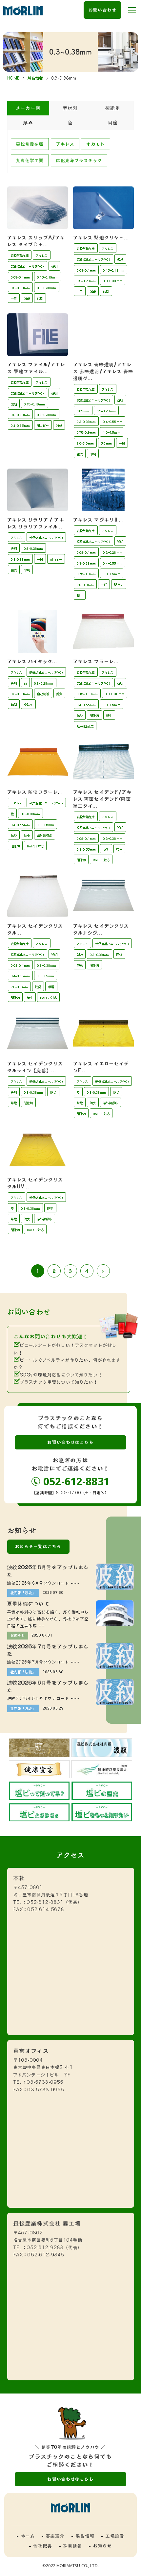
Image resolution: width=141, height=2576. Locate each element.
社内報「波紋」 (23, 1593)
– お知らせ (100, 2546)
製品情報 (36, 78)
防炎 (80, 716)
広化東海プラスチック (79, 160)
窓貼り (28, 705)
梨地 (120, 260)
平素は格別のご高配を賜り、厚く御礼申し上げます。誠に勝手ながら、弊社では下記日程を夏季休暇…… (48, 1619)
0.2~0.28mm (20, 288)
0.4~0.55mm (20, 426)
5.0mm (106, 443)
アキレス (65, 144)
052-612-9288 (45, 2248)
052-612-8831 (76, 1481)
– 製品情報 (83, 2536)
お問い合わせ (102, 10)
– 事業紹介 (53, 2536)
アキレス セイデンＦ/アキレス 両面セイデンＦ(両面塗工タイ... (102, 799)
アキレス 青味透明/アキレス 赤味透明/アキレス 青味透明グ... (103, 371)
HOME (14, 78)
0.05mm (83, 411)
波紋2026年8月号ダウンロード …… (43, 1583)
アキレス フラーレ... (96, 661)
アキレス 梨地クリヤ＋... (101, 238)
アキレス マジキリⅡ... (99, 520)
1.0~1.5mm (111, 433)
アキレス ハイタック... (32, 661)
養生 (80, 596)
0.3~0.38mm (47, 288)
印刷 (40, 299)
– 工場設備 (113, 2536)
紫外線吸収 (45, 836)
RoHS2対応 (85, 727)
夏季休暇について (28, 1604)
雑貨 (27, 299)
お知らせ (18, 1635)
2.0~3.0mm (85, 443)
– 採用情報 (70, 2546)
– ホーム (26, 2536)
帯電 (119, 850)
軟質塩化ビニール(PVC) (28, 267)
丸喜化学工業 (30, 160)
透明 (54, 267)
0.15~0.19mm (48, 277)
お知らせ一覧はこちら (38, 1546)
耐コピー (43, 426)
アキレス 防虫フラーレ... (35, 792)
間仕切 (119, 585)
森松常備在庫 (30, 144)
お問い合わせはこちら (70, 1442)
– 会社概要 (41, 2546)
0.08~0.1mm (20, 277)
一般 (14, 299)
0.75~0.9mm (86, 433)
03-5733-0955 (45, 2082)
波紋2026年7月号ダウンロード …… (43, 1662)
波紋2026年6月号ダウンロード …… (43, 1699)
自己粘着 (43, 694)
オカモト (96, 144)
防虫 (27, 836)
